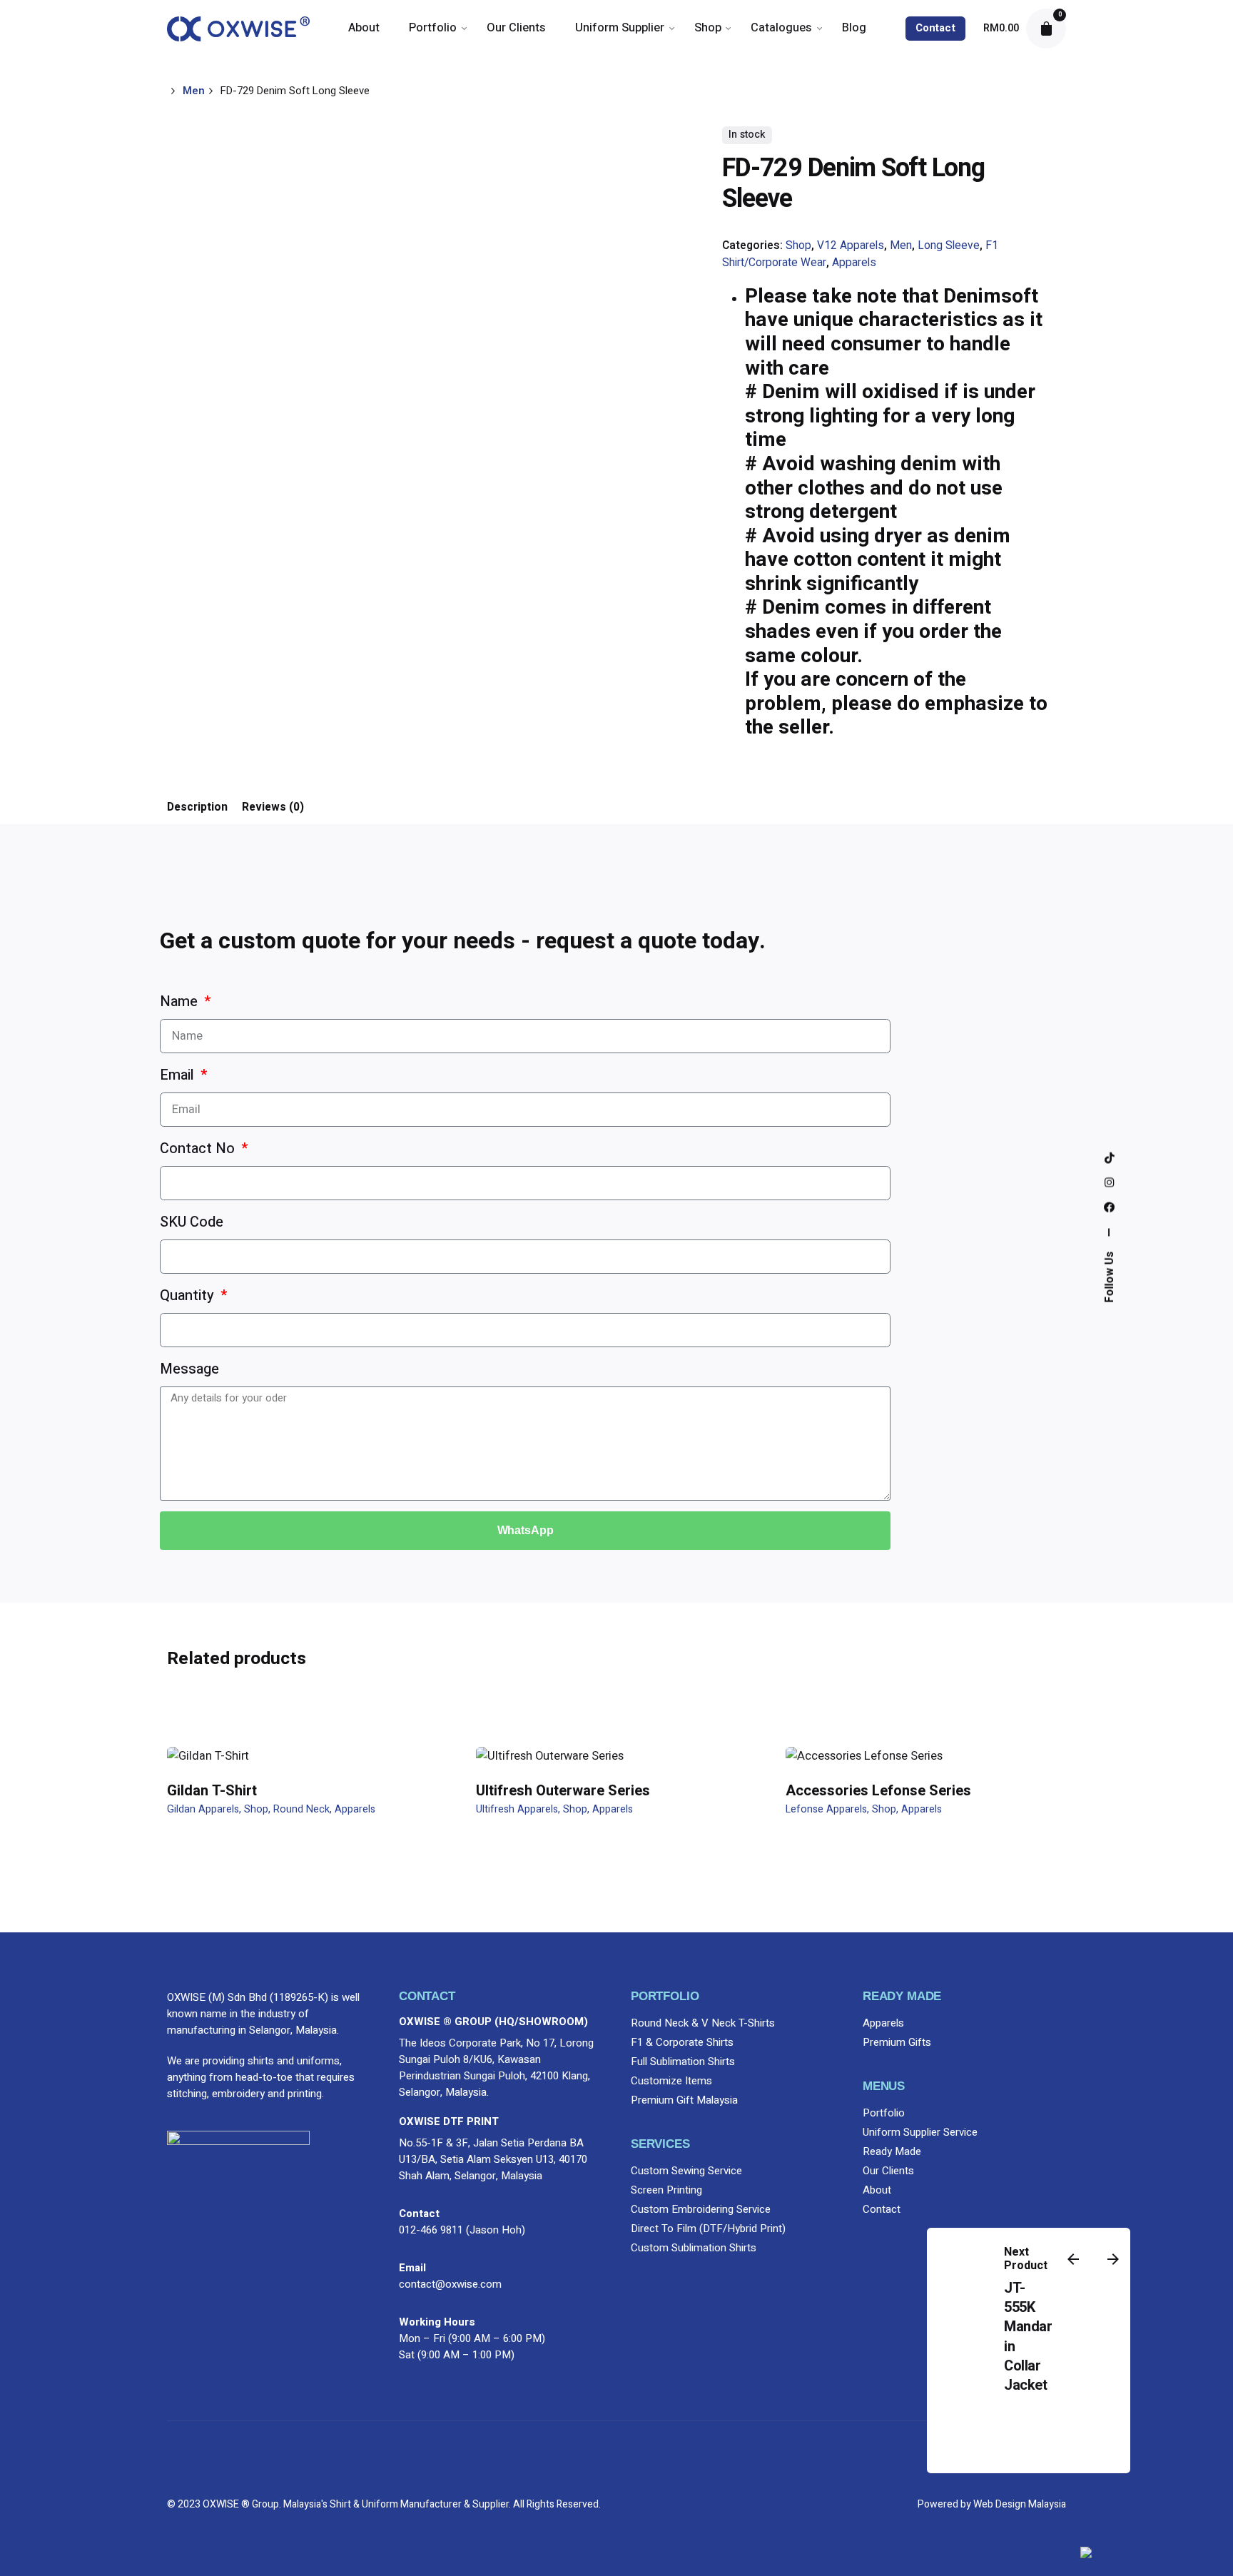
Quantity (189, 1295)
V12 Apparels (851, 246)
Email (179, 1075)
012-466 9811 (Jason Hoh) (462, 2230)
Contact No (199, 1148)
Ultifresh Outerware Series (563, 1791)
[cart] (1046, 29)
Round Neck (301, 1809)
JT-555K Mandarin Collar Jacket (1028, 2337)
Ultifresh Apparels (517, 1809)
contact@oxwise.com (450, 2284)
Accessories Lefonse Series (878, 1791)
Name (181, 1002)
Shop (798, 246)
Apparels (854, 263)
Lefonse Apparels (826, 1809)
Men (901, 246)
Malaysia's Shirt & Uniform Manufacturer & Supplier (396, 2504)
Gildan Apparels (203, 1809)
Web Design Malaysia (1020, 2504)
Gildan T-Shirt (212, 1791)
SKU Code (192, 1222)
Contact (935, 28)
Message (189, 1369)
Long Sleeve (949, 246)
